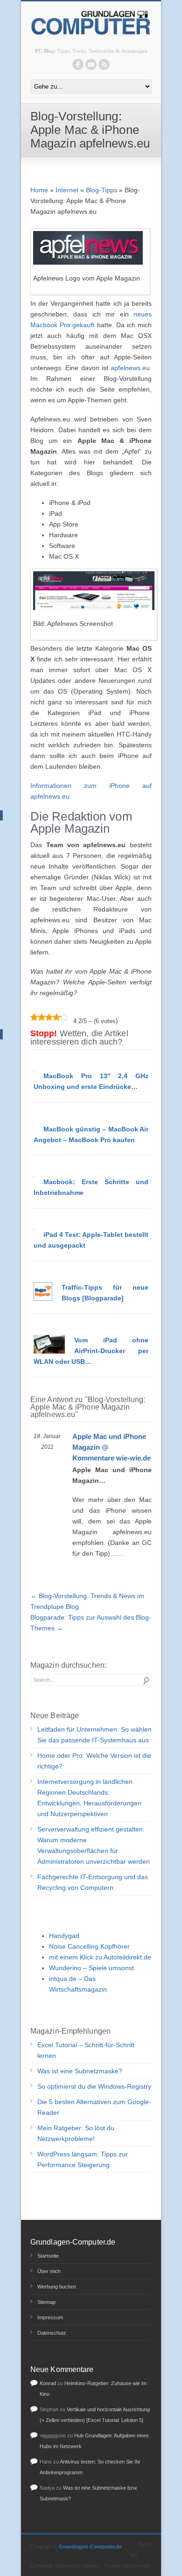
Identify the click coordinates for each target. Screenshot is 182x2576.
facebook (78, 64)
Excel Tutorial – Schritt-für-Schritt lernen (86, 2050)
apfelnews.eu (130, 368)
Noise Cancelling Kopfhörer (89, 1946)
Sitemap (46, 2302)
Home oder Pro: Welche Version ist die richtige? (94, 1761)
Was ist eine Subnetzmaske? (80, 2071)
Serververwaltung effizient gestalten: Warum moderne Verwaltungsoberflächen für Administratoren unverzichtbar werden (94, 1845)
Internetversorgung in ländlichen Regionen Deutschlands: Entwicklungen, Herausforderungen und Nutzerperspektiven (89, 1798)
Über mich (49, 2271)
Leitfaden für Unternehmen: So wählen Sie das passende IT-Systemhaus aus (94, 1735)
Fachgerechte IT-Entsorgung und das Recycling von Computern (93, 1882)
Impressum (50, 2317)
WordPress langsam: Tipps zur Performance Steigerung (83, 2159)
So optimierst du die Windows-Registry (94, 2086)
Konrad (48, 2383)
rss (104, 64)
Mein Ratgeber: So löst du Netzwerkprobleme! (76, 2133)
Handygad (64, 1936)
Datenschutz (52, 2333)
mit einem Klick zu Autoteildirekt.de (100, 1957)
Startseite (48, 2256)
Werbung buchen (57, 2287)
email (91, 64)
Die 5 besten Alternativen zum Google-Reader (94, 2107)
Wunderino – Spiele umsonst (91, 1968)
